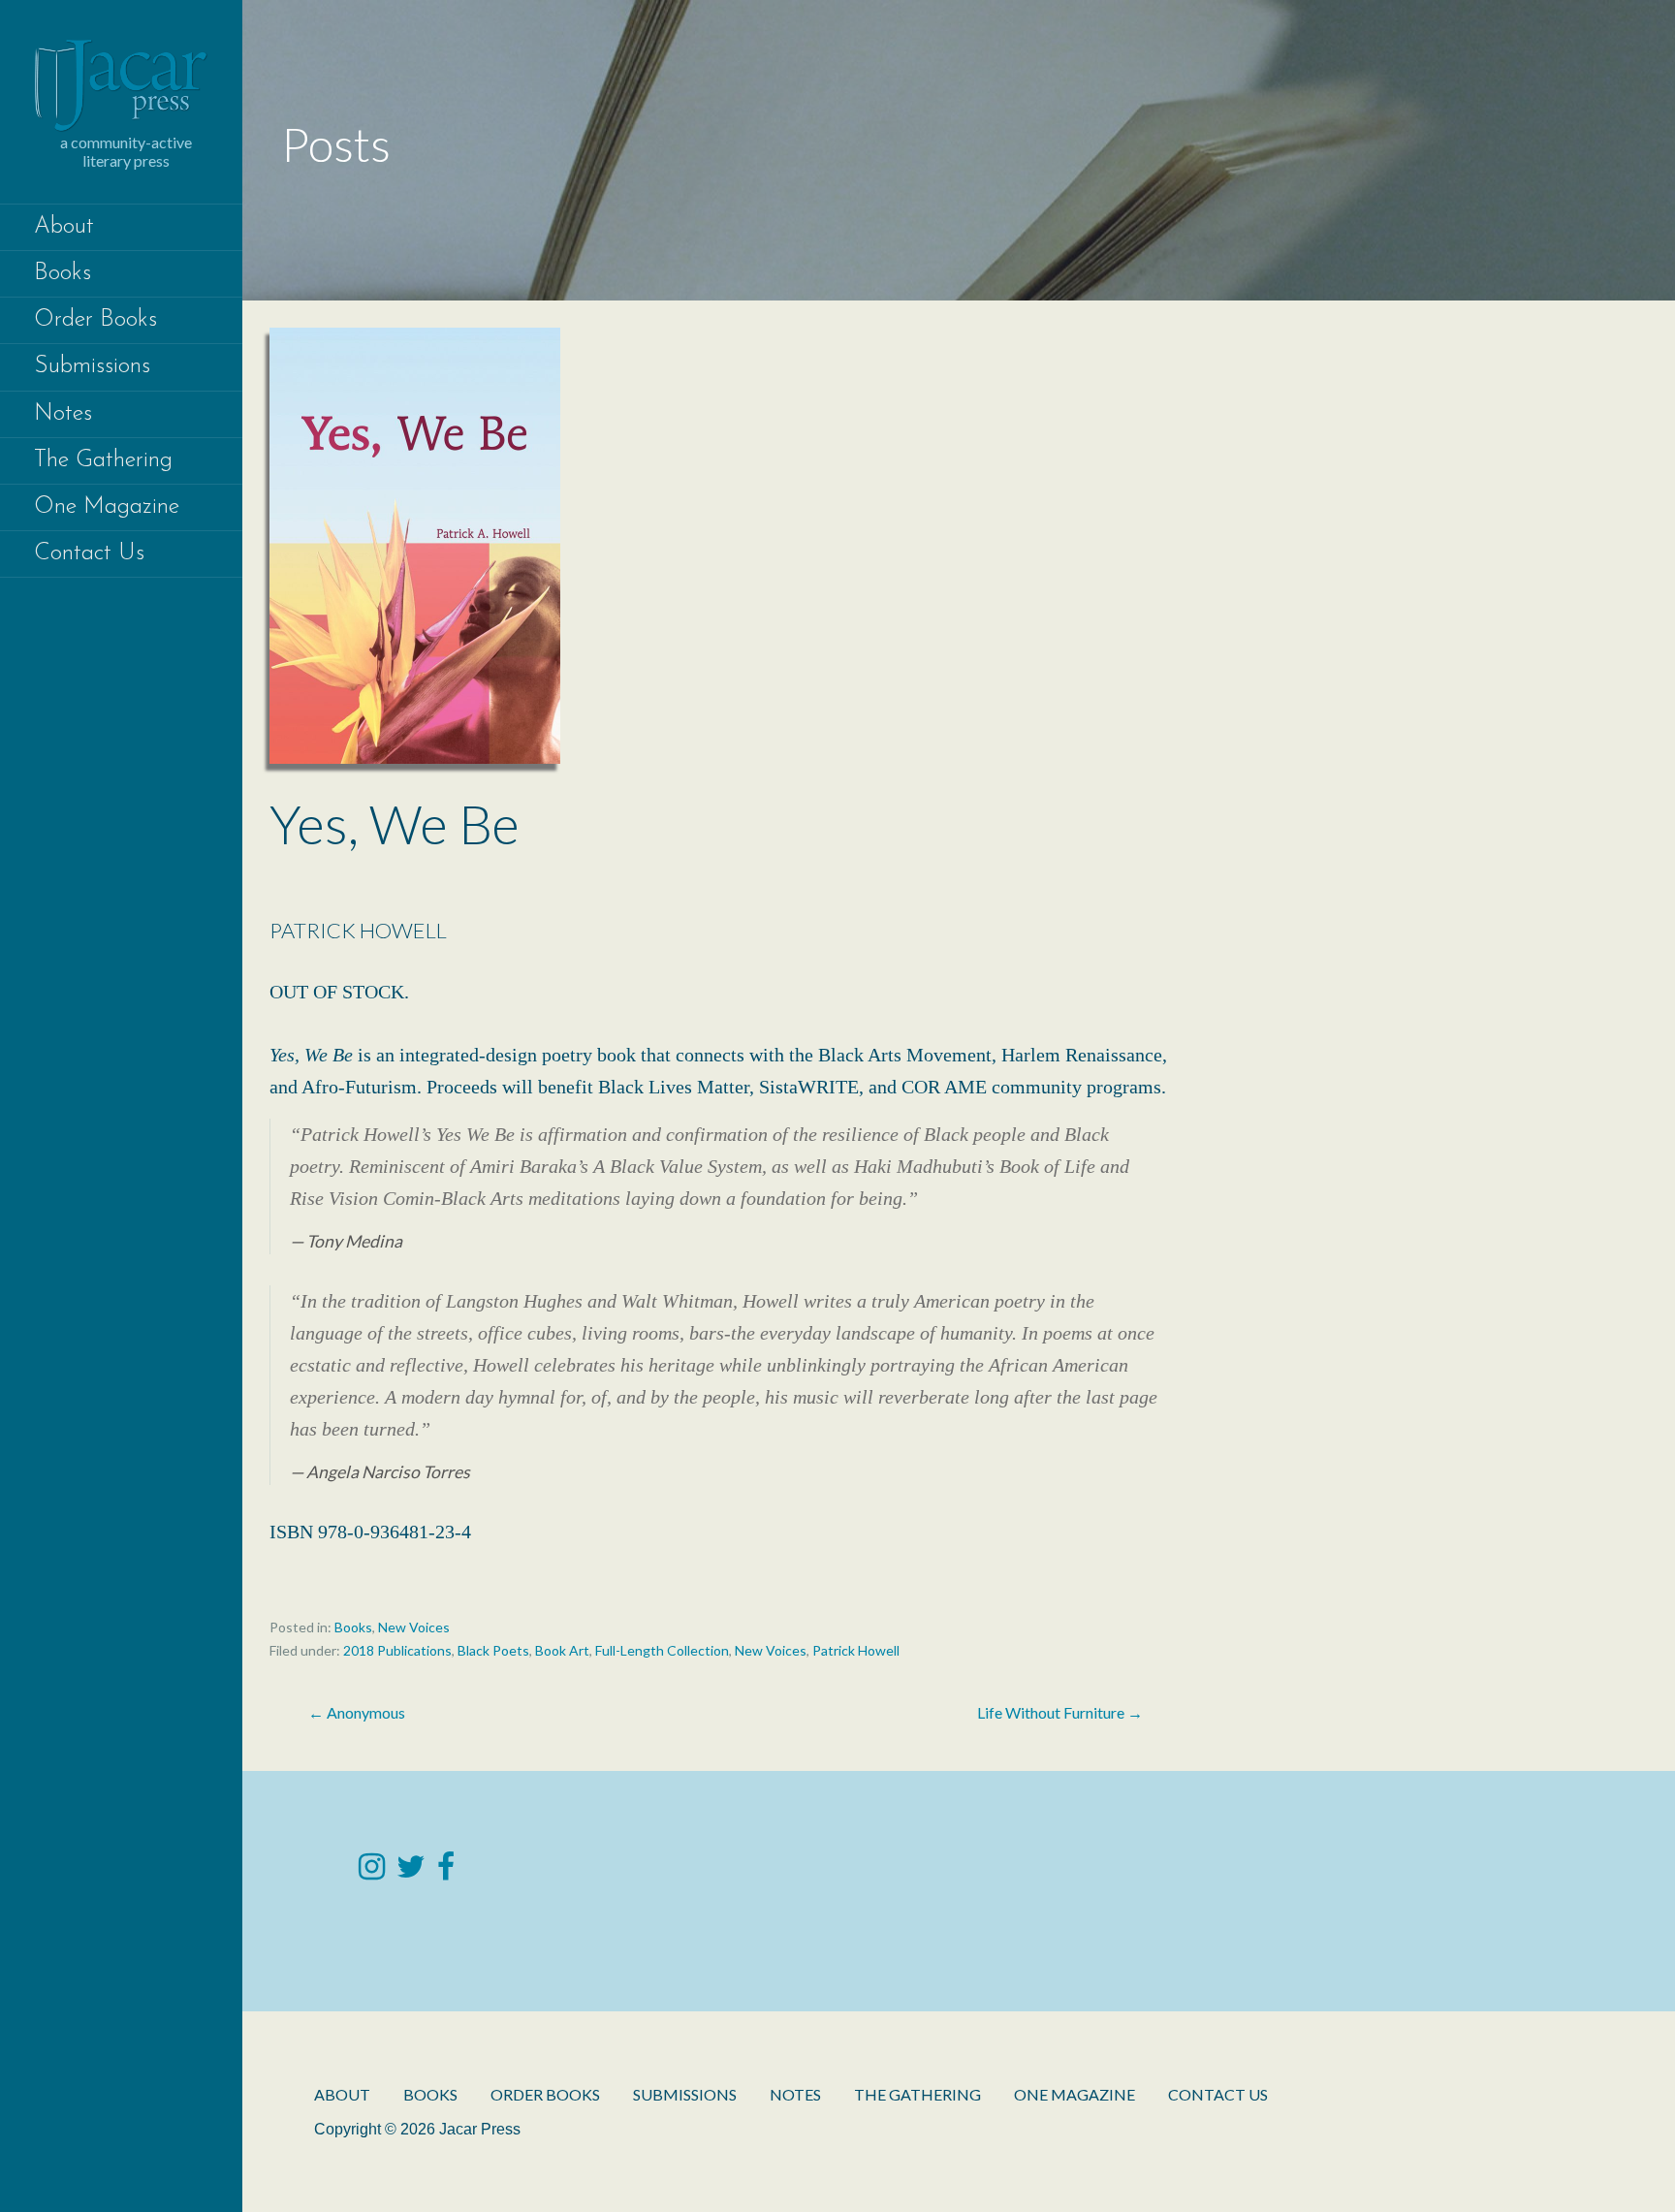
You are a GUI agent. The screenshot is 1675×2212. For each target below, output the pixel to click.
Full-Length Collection (662, 1650)
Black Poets (493, 1650)
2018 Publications (397, 1650)
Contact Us (89, 553)
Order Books (95, 320)
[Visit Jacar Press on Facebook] (446, 1871)
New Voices (414, 1627)
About (64, 227)
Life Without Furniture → (1060, 1712)
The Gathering (103, 460)
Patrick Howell (856, 1650)
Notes (63, 414)
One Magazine (107, 507)
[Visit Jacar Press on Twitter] (411, 1871)
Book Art (562, 1650)
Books (63, 273)
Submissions (92, 366)
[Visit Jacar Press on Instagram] (372, 1871)
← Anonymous (357, 1712)
